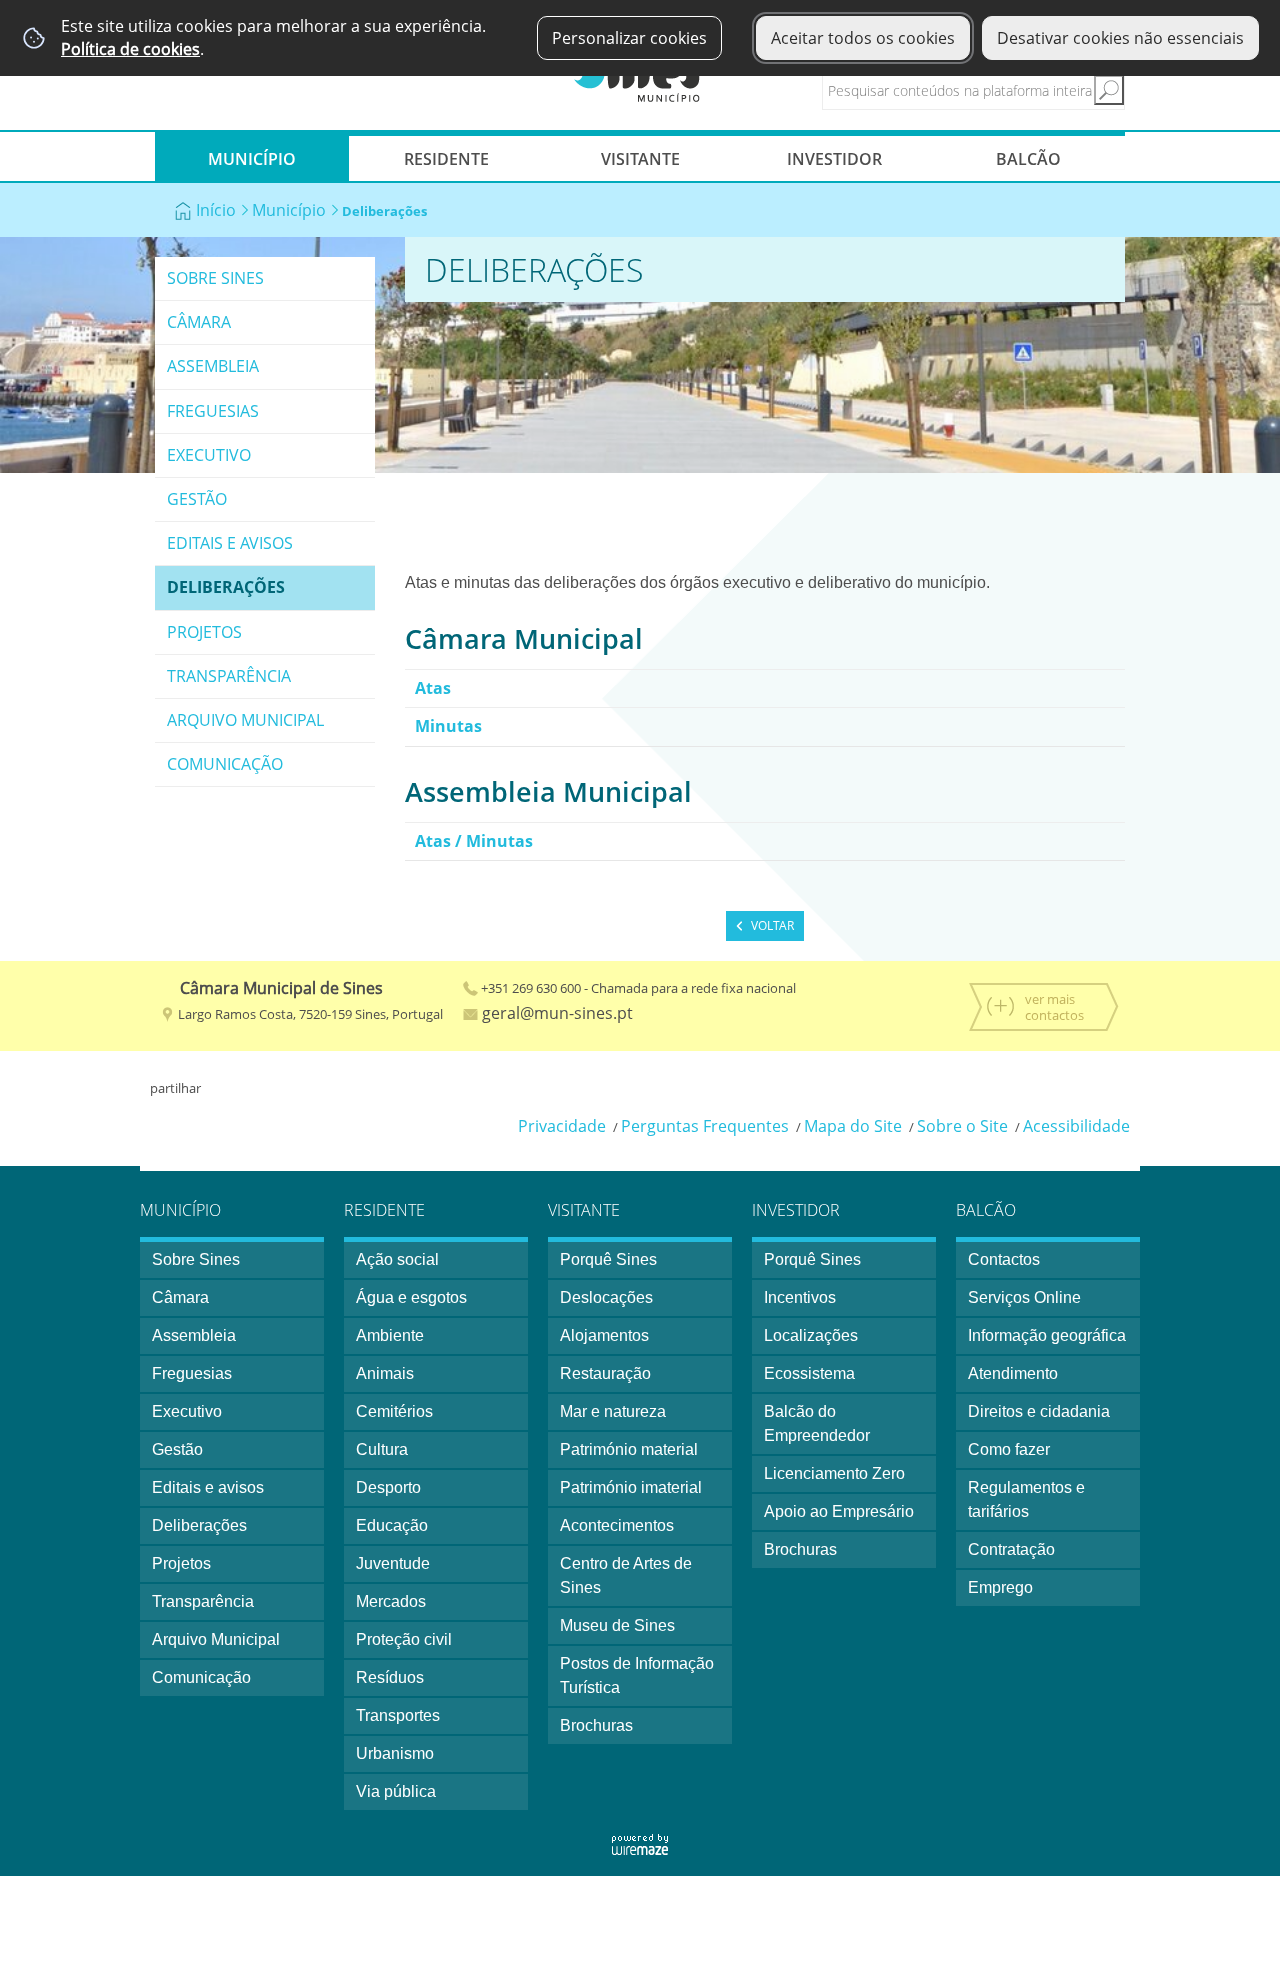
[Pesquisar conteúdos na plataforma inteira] (1109, 90)
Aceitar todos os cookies (863, 38)
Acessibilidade (1076, 1126)
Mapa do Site (853, 1126)
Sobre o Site (962, 1126)
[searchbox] (991, 90)
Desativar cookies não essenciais (1120, 38)
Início (216, 210)
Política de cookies (130, 49)
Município (289, 210)
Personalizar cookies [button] (629, 38)
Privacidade (562, 1126)
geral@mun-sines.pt (555, 1013)
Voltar (772, 925)
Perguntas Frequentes (705, 1126)
